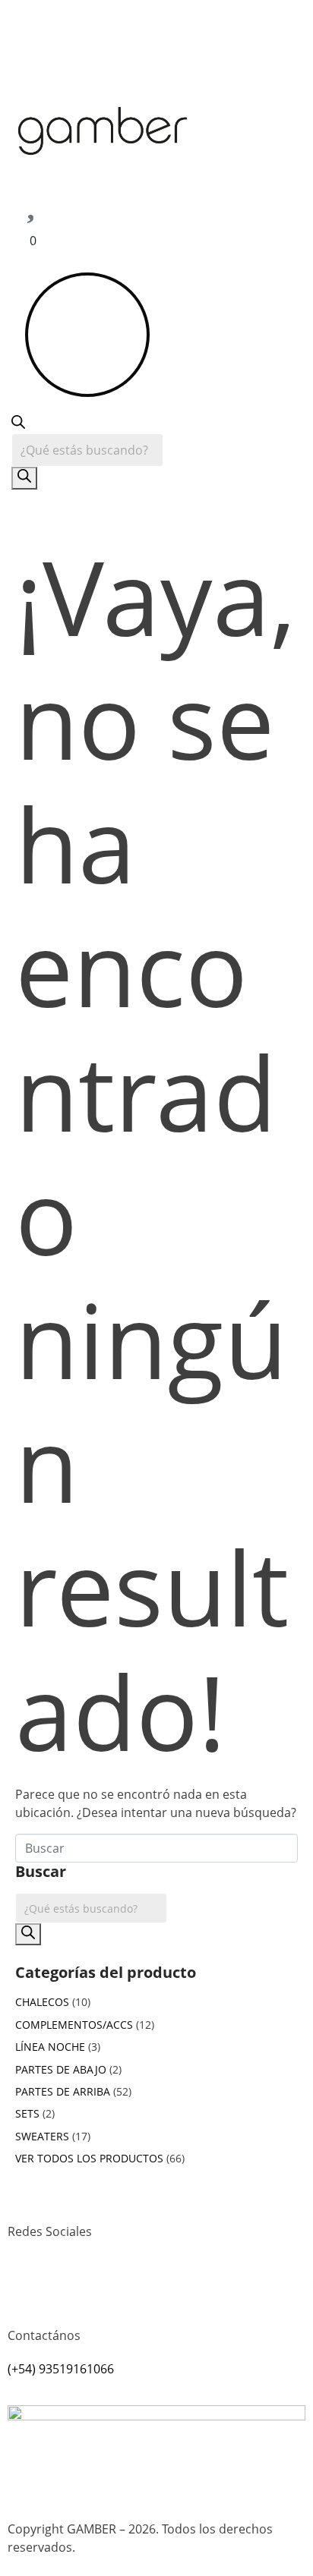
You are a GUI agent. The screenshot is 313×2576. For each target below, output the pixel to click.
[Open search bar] (18, 424)
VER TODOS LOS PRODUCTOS (89, 2158)
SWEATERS (42, 2136)
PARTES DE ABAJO (61, 2069)
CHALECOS (42, 2002)
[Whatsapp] (68, 2287)
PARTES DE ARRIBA (63, 2091)
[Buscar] (24, 478)
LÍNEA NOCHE (50, 2047)
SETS (27, 2113)
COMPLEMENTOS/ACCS (74, 2025)
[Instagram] (27, 2287)
